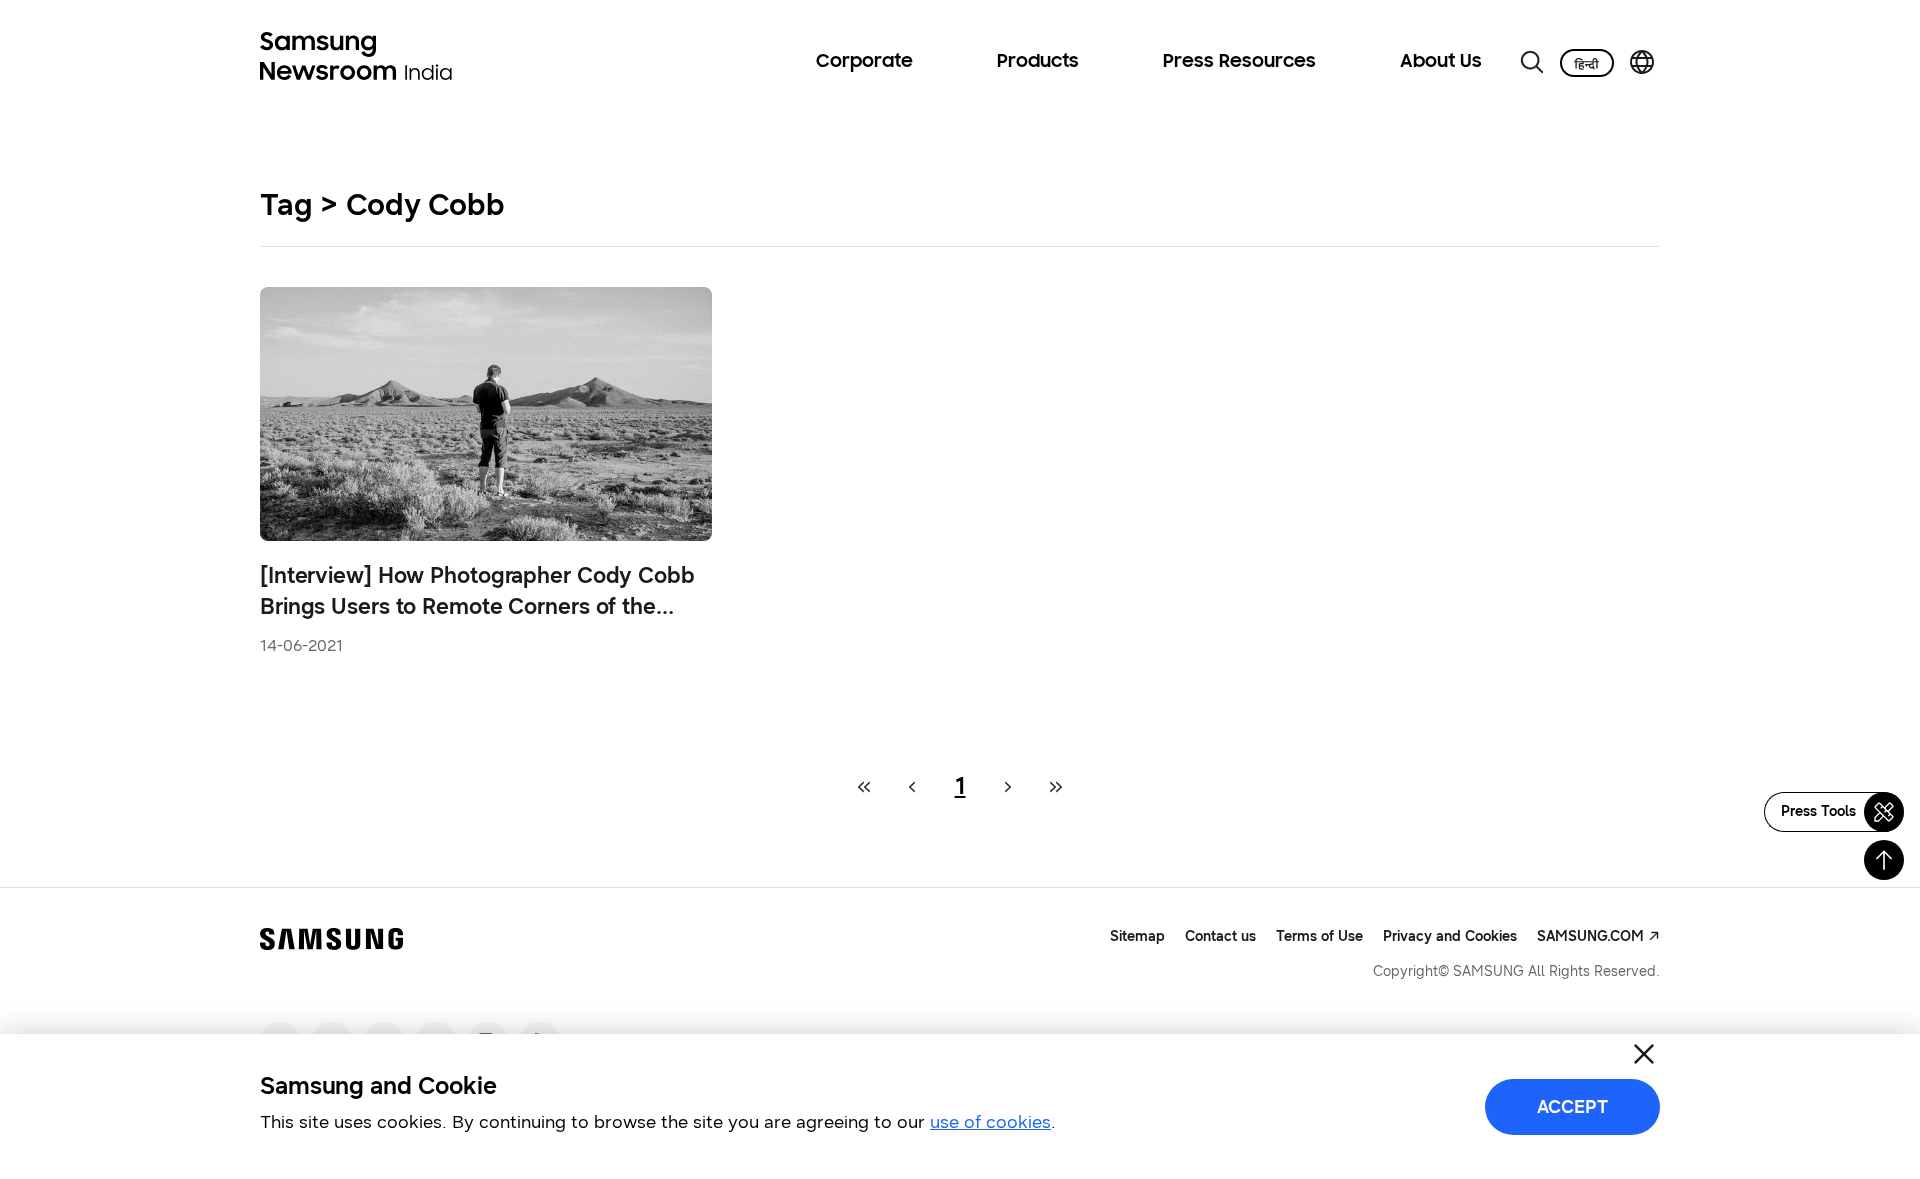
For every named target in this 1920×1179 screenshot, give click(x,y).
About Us (1441, 62)
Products (1038, 62)
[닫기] (1644, 1054)
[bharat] (1587, 63)
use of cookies (990, 1122)
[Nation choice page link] (1642, 62)
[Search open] (1532, 62)
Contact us (1220, 936)
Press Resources (1239, 62)
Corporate (864, 62)
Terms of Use (1319, 936)
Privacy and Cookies (1450, 936)
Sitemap (1137, 936)
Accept (1572, 1107)
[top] (1884, 860)
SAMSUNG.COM (1590, 936)
